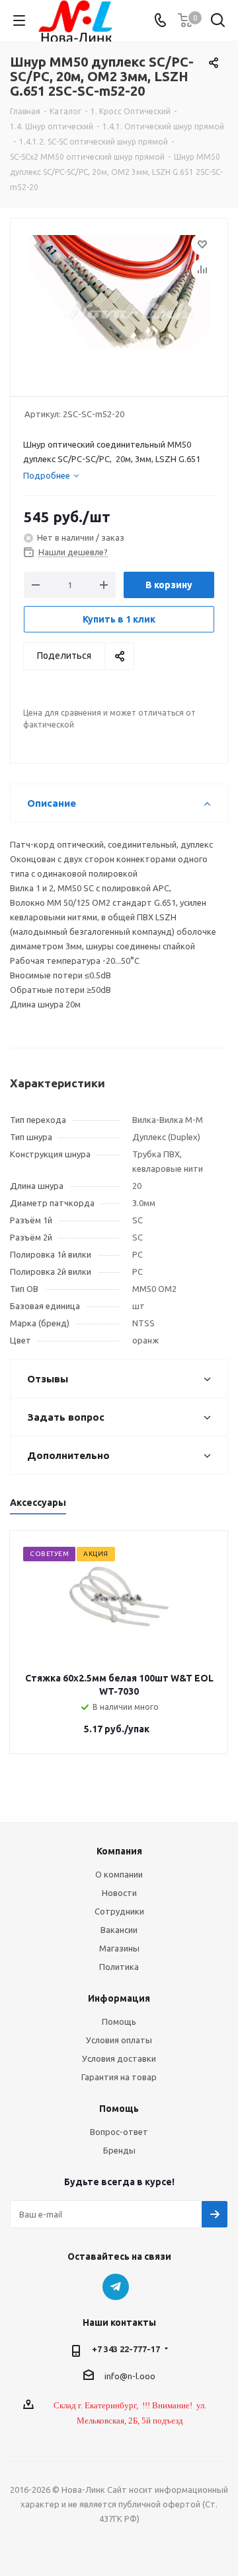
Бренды (119, 2150)
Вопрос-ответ (119, 2132)
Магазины (119, 1948)
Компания (119, 1851)
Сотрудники (119, 1911)
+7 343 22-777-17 (126, 2349)
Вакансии (119, 1930)
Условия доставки (119, 2058)
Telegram (116, 2287)
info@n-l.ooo (130, 2376)
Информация (119, 1998)
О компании (119, 1874)
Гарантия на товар (119, 2077)
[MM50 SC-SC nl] (119, 301)
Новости (119, 1893)
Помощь (119, 2021)
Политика (119, 1967)
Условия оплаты (119, 2040)
